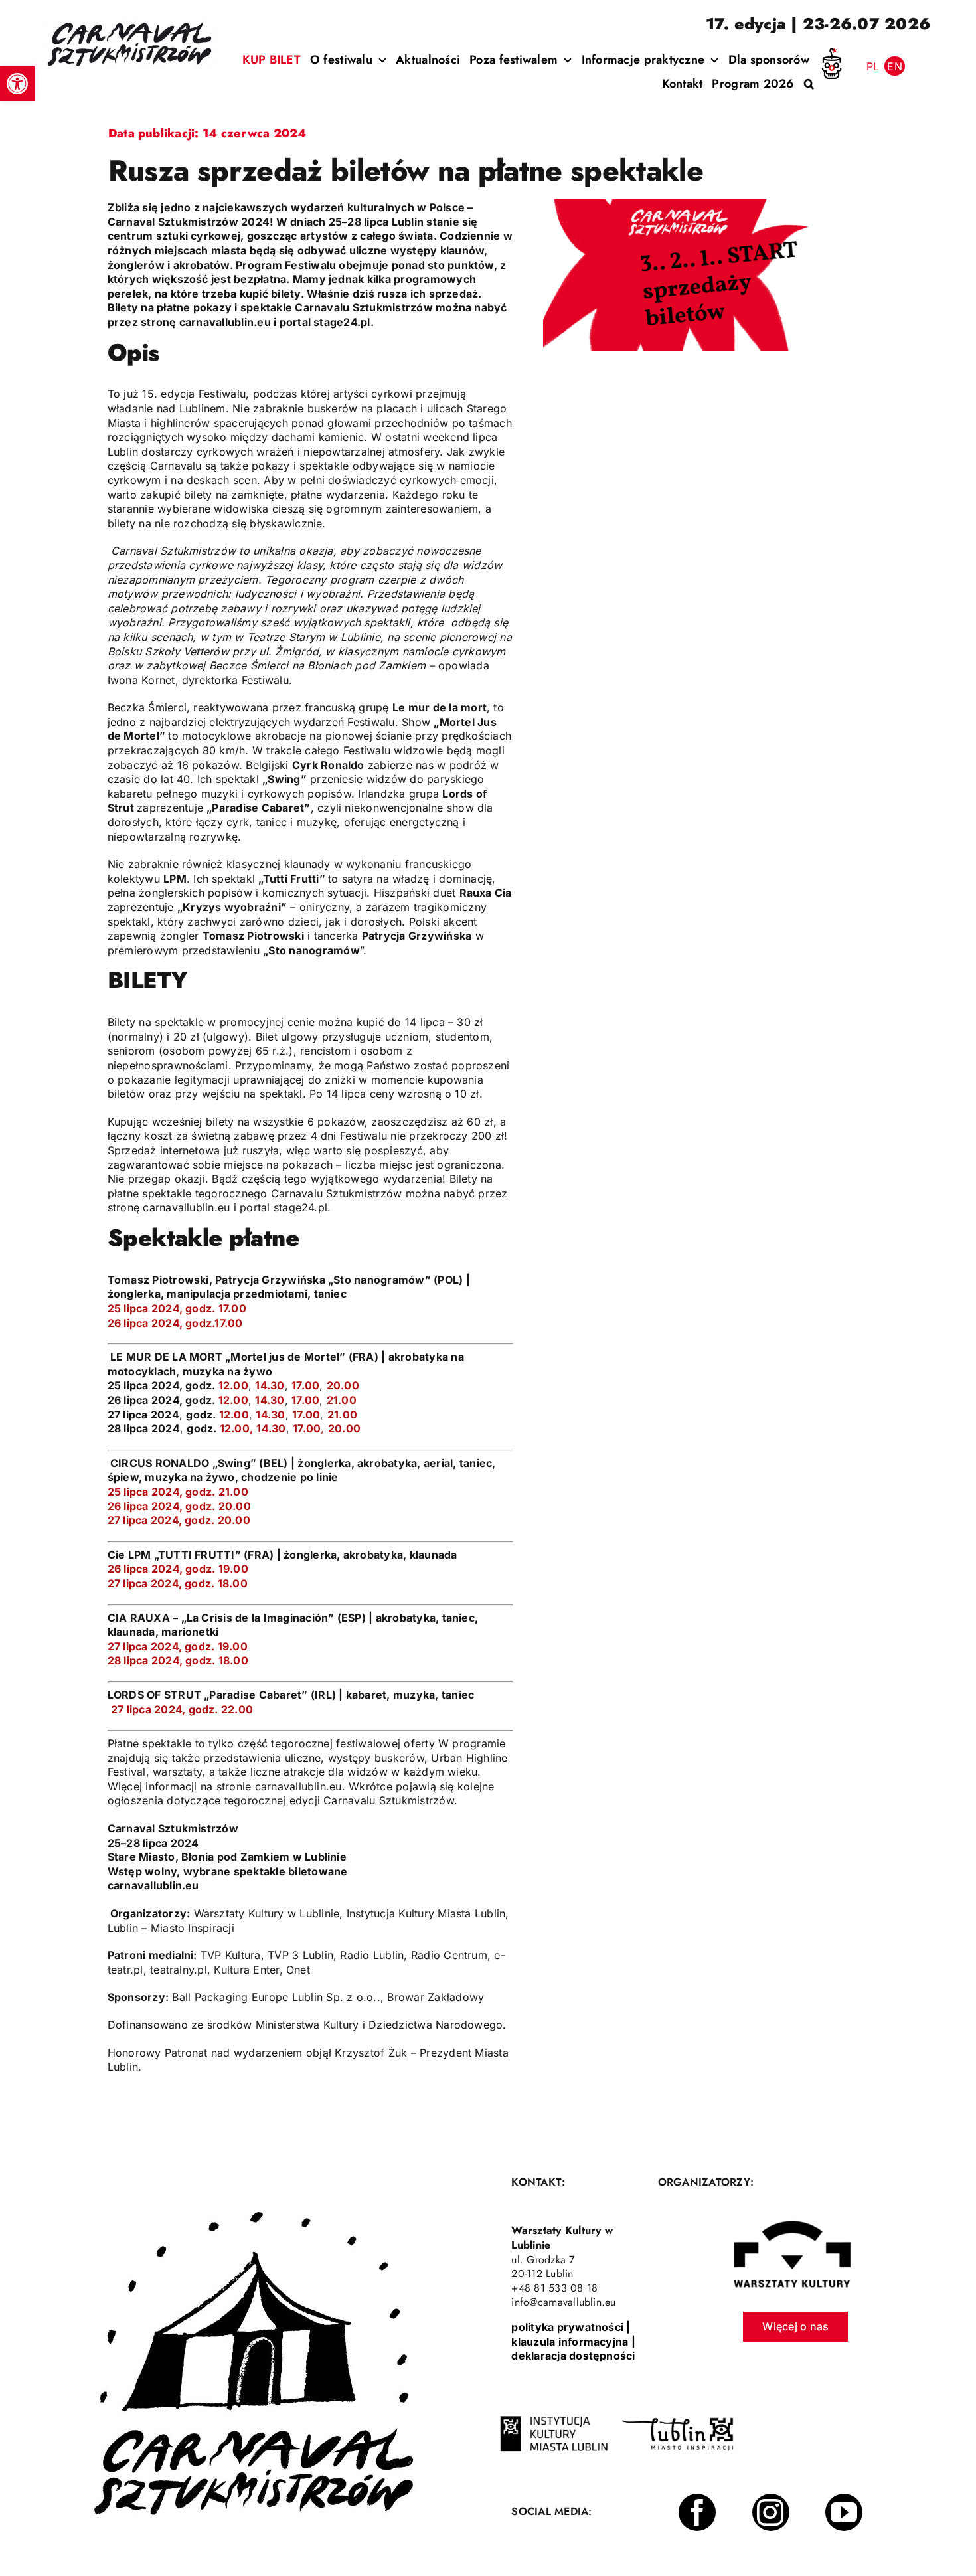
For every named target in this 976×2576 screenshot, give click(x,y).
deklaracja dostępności (573, 2356)
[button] (17, 84)
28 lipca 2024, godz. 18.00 (178, 1660)
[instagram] (771, 2512)
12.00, (236, 1428)
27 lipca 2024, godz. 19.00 (178, 1646)
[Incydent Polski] (832, 53)
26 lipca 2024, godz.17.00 (175, 1323)
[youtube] (844, 2512)
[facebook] (697, 2512)
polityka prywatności (567, 2327)
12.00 (233, 1385)
